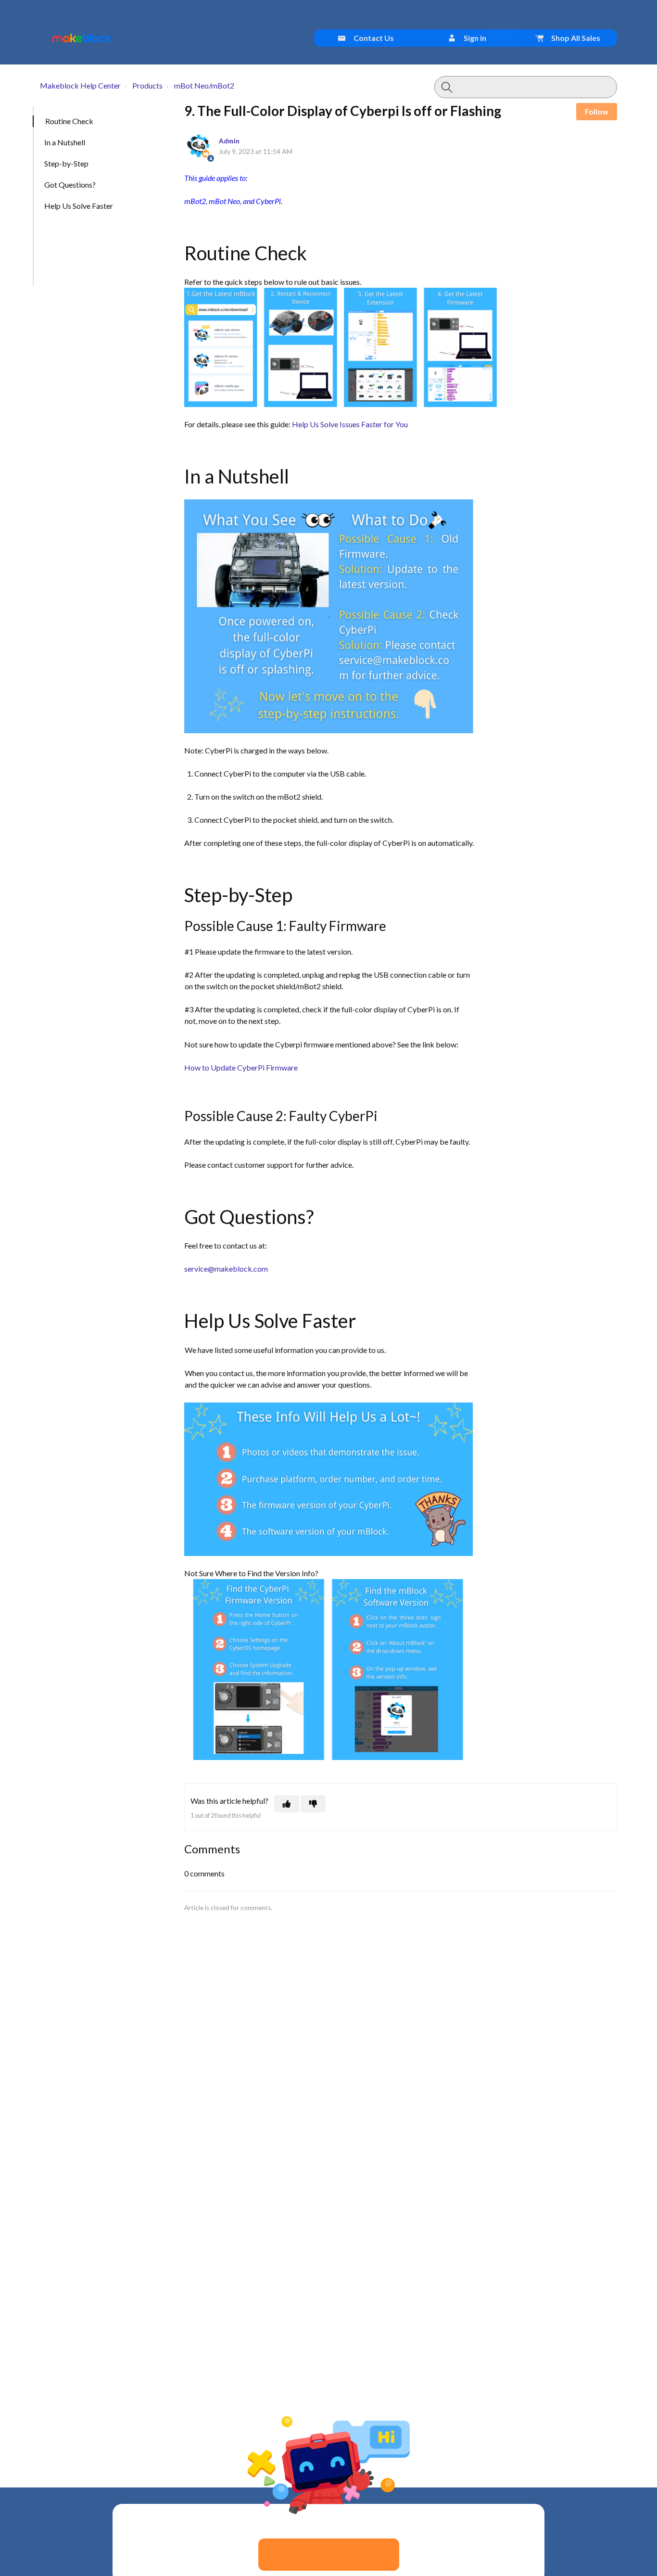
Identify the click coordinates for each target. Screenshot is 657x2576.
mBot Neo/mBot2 (204, 85)
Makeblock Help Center (80, 85)
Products (147, 85)
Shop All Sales (575, 38)
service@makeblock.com (226, 1269)
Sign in (474, 38)
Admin (229, 141)
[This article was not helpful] (313, 1804)
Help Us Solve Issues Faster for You (350, 424)
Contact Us (373, 38)
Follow (597, 111)
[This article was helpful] (287, 1804)
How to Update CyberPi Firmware (241, 1067)
